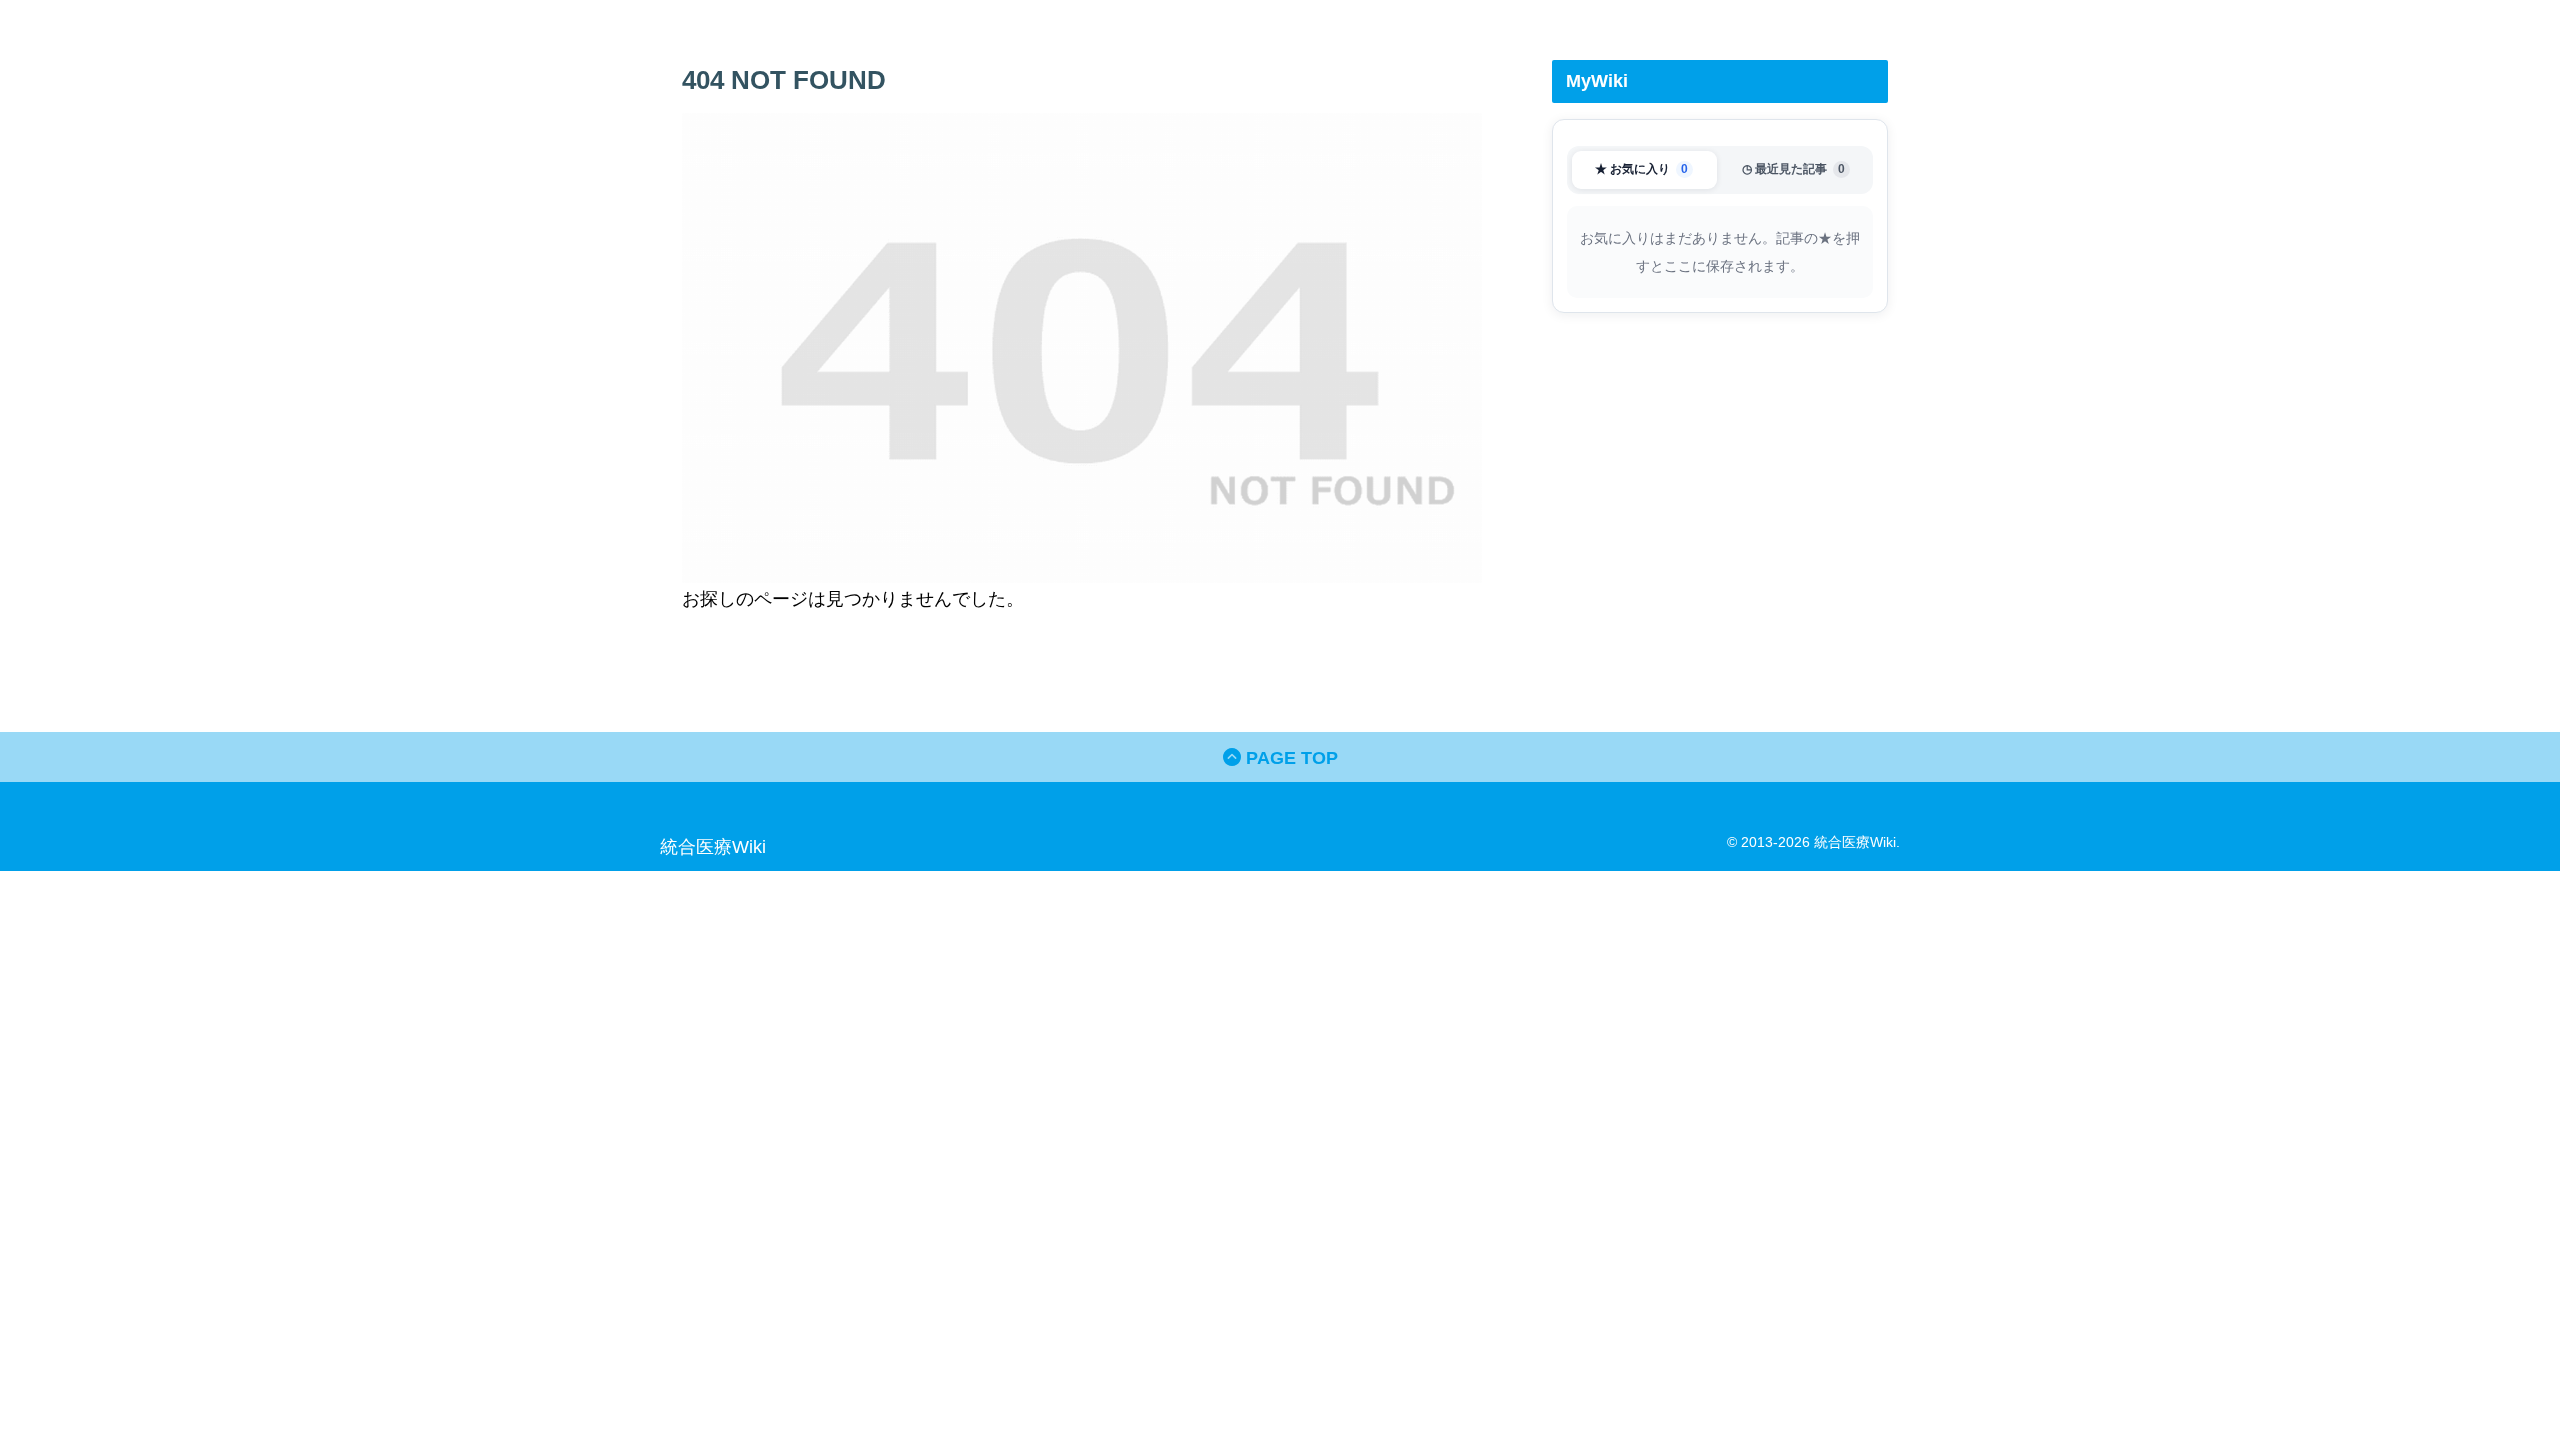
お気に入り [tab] (1641, 169)
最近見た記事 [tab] (1793, 169)
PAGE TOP (1289, 758)
